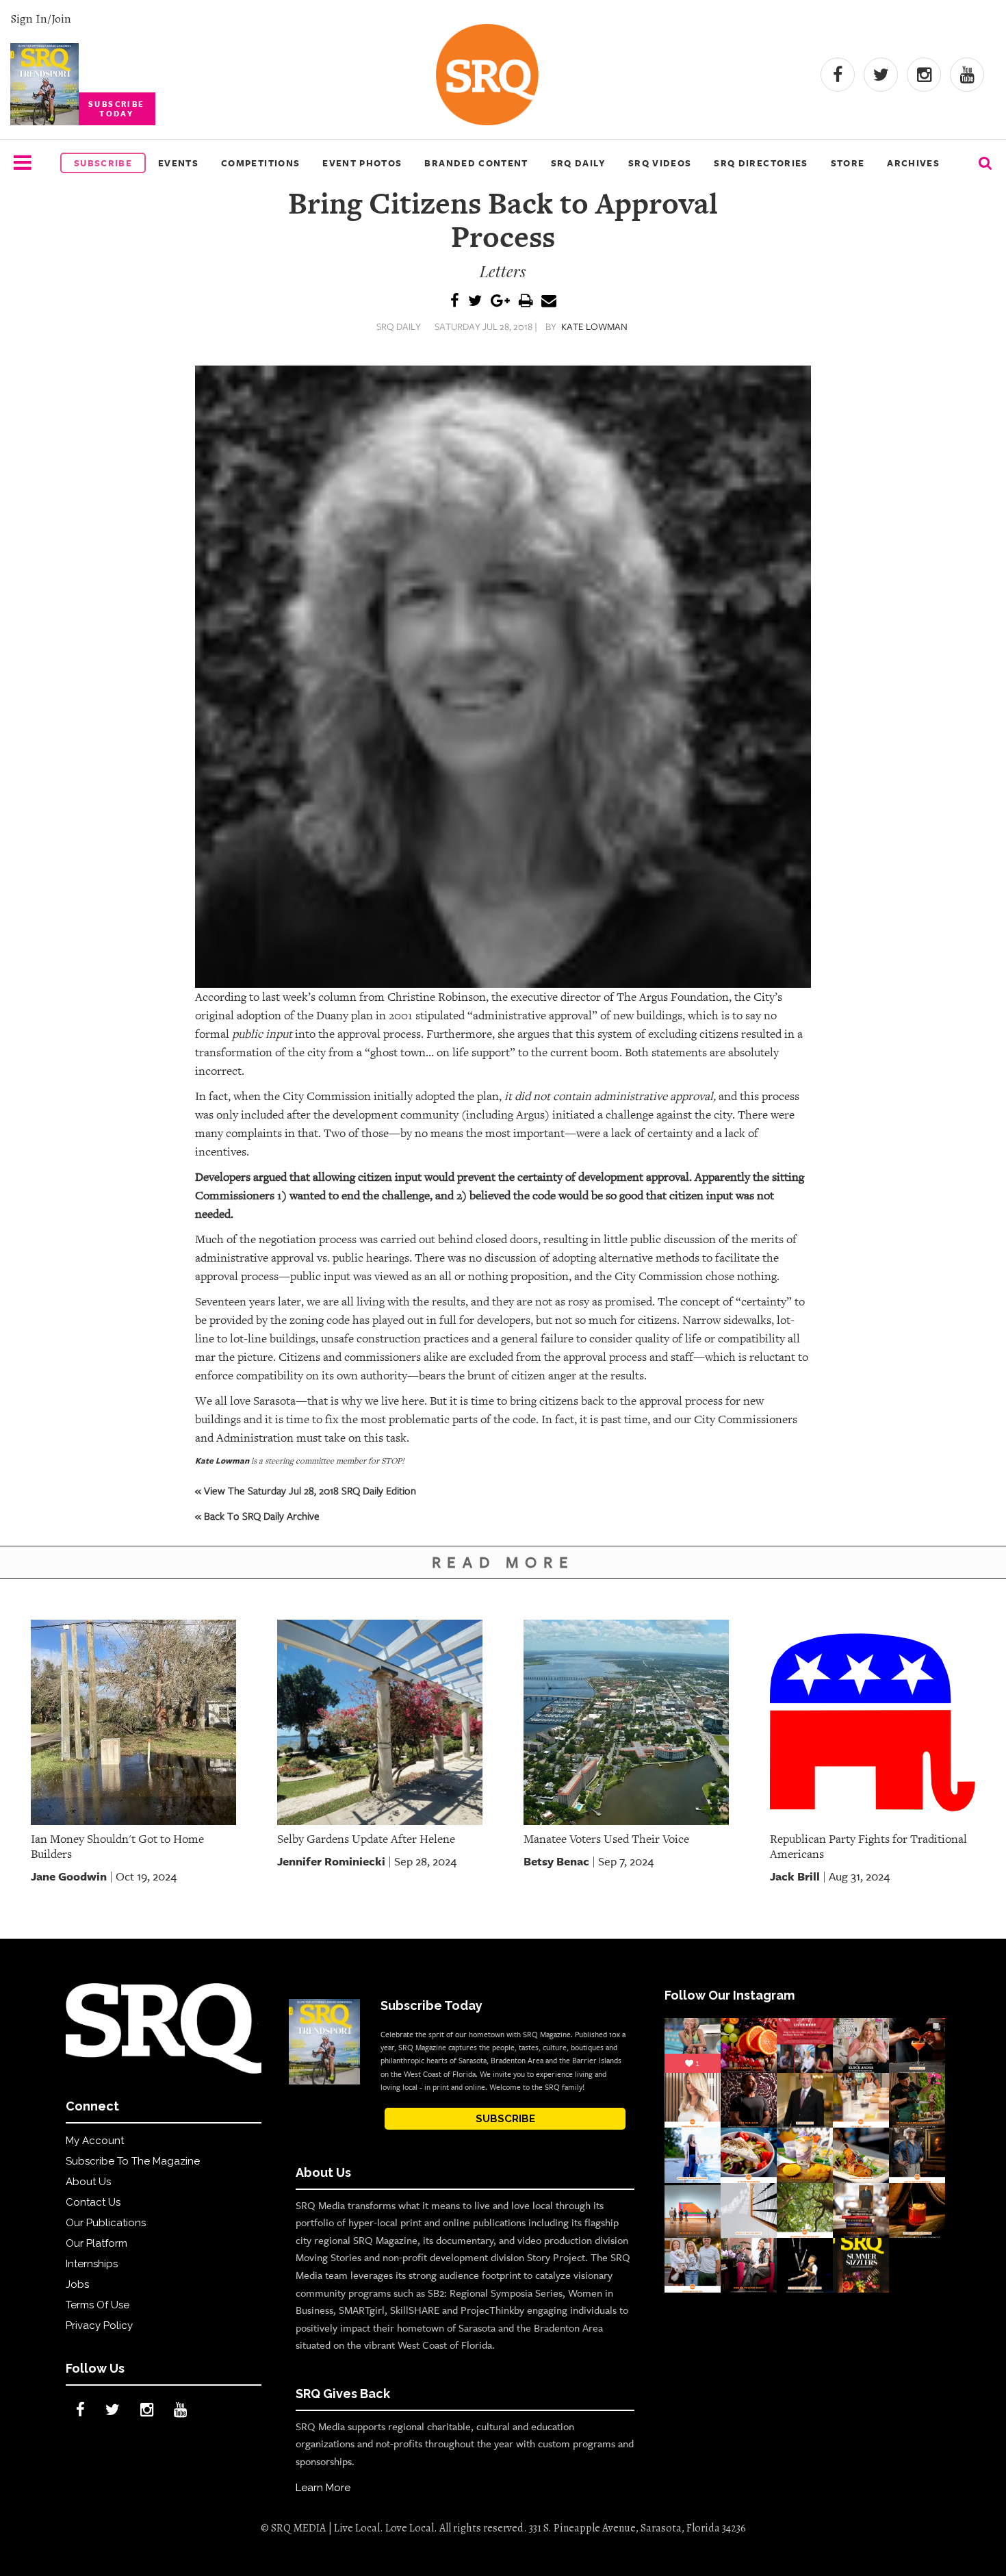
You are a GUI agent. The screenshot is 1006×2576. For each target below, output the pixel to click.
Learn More (323, 2488)
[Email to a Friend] (549, 302)
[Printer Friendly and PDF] (526, 302)
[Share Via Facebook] (455, 302)
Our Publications (106, 2223)
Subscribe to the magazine (133, 2161)
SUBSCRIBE (505, 2119)
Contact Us (93, 2202)
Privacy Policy (99, 2325)
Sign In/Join (41, 18)
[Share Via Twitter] (475, 302)
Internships (92, 2264)
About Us (88, 2182)
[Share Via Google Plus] (500, 302)
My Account (95, 2141)
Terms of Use (98, 2305)
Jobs (77, 2284)
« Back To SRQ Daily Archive (257, 1516)
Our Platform (96, 2243)
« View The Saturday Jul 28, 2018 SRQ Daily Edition (306, 1490)
